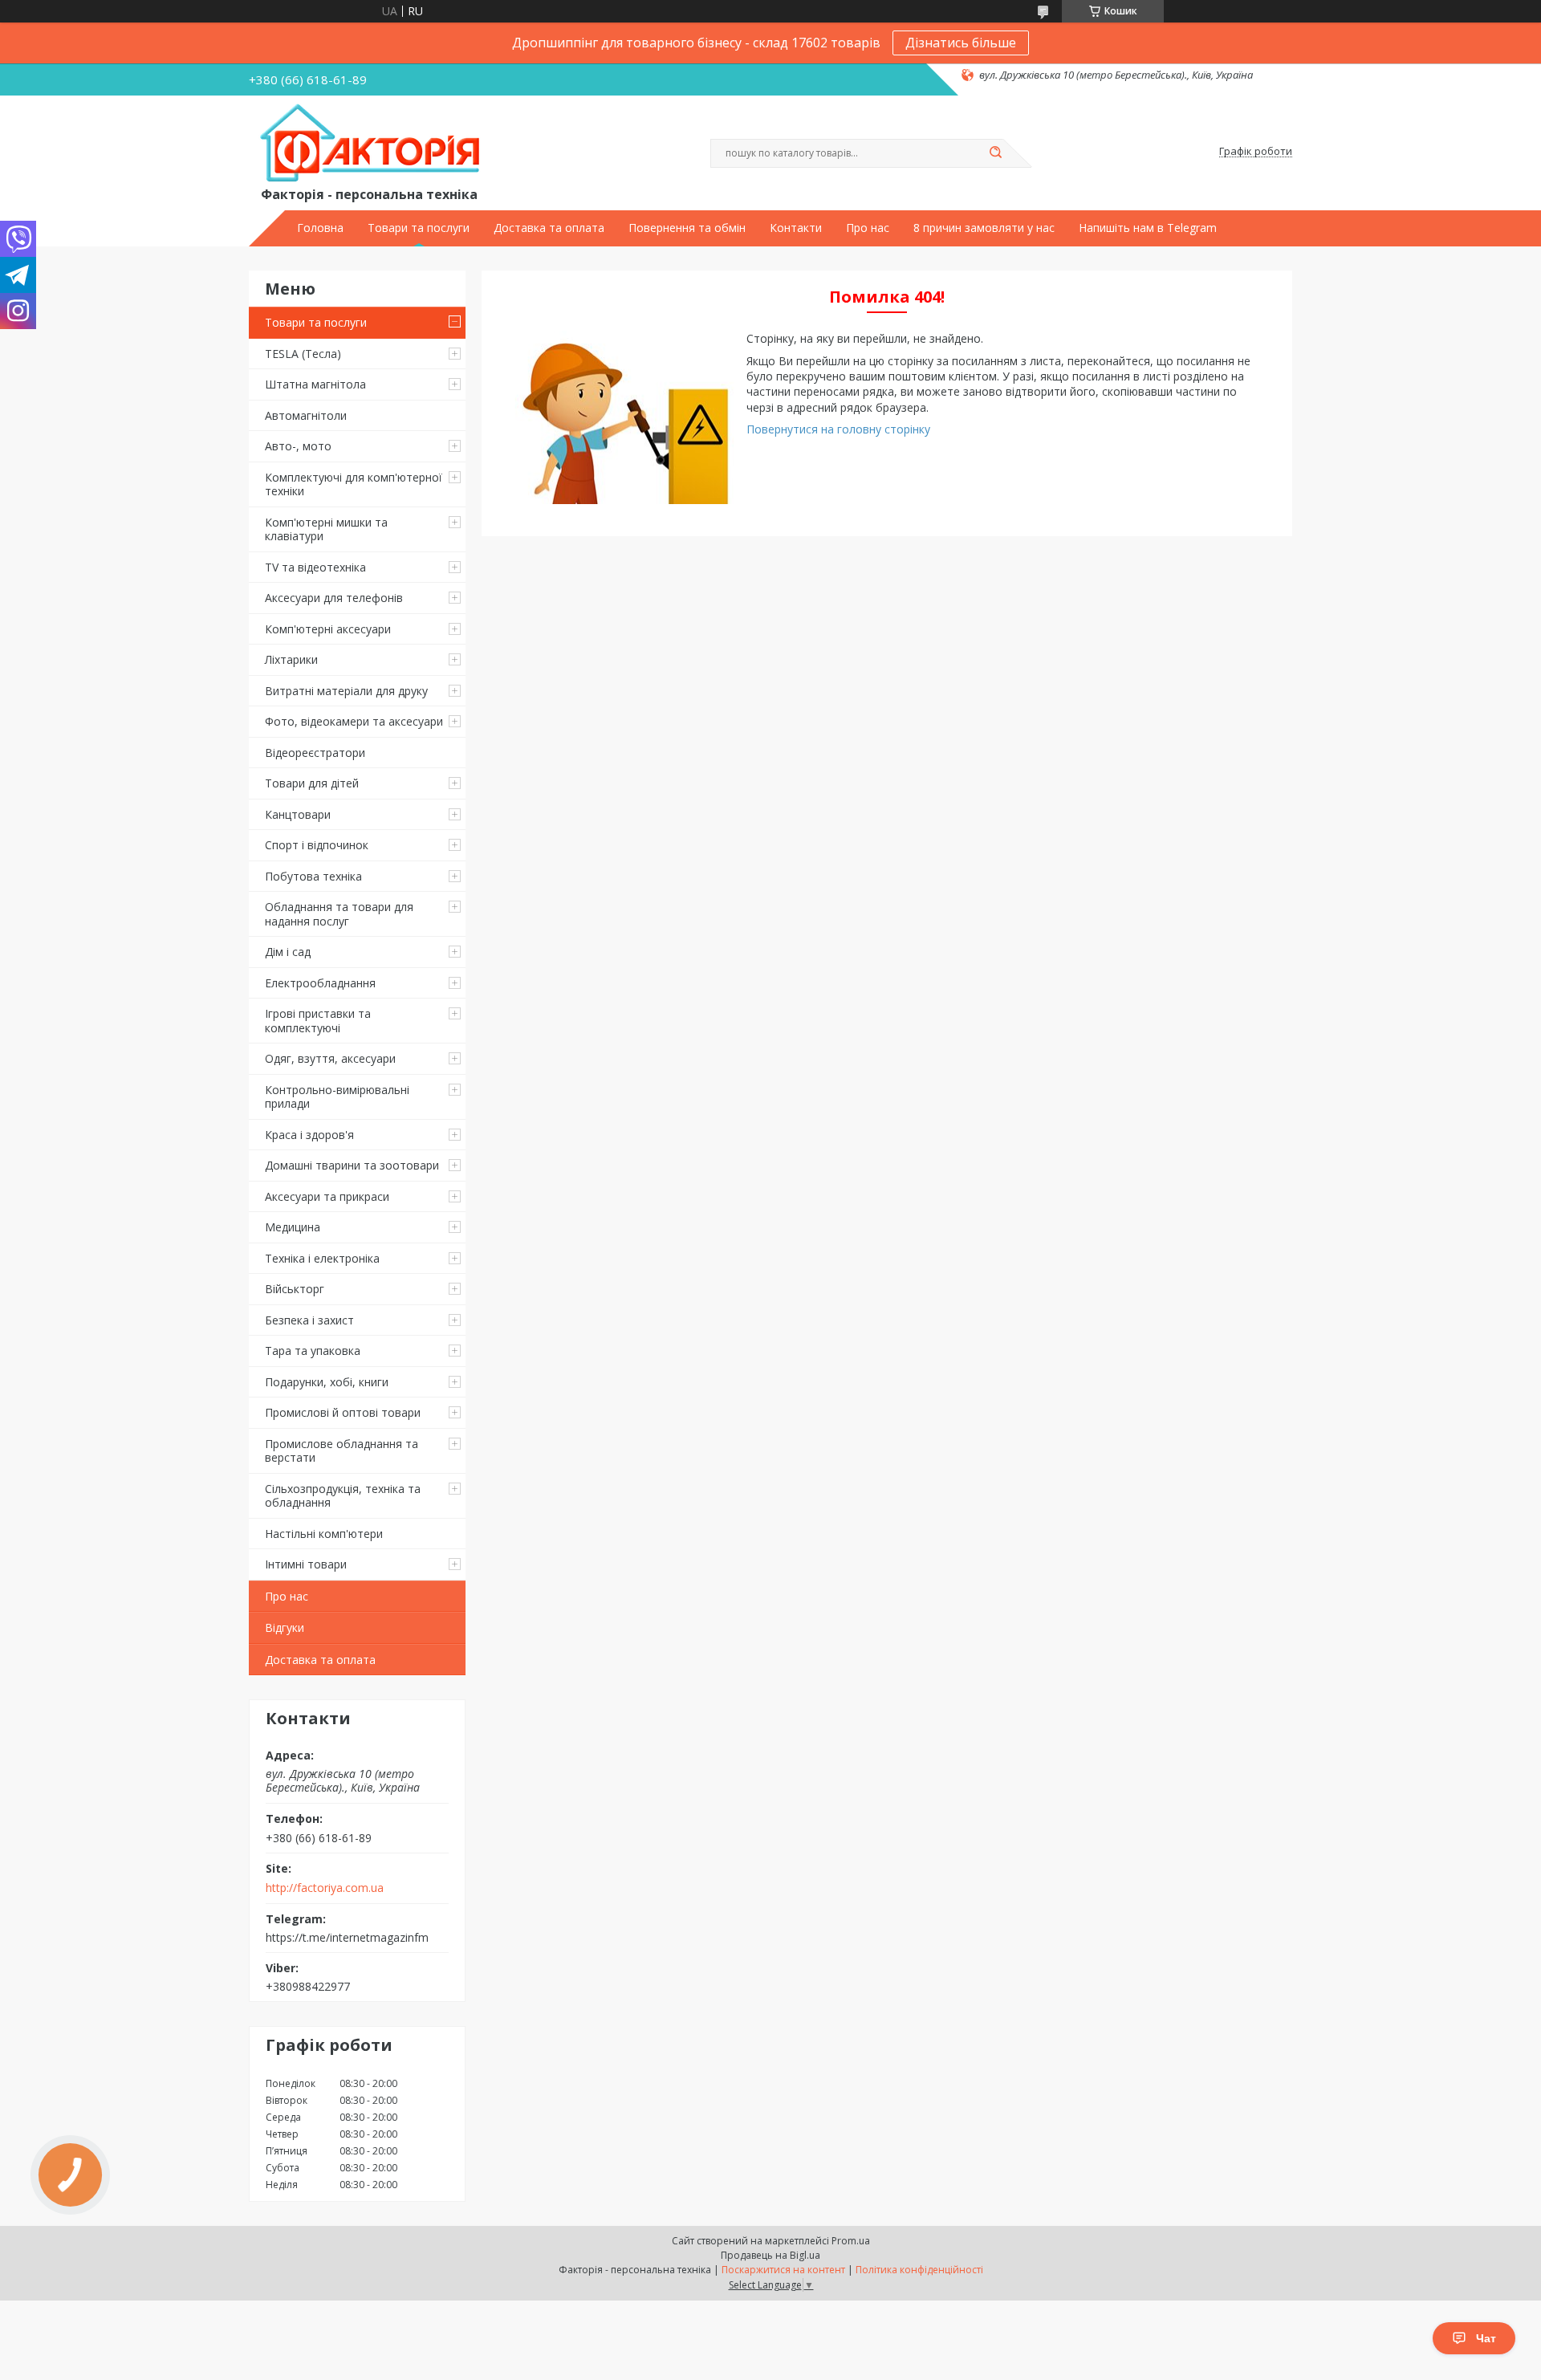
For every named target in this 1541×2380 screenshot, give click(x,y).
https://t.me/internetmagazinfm (347, 1937)
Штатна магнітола (315, 384)
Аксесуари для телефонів (334, 598)
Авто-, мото (298, 446)
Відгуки (285, 1627)
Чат (1486, 2338)
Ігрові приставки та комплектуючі (318, 1021)
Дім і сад (288, 952)
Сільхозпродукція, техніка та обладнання (343, 1496)
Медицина (293, 1227)
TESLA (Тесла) (303, 354)
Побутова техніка (313, 876)
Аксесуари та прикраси (327, 1196)
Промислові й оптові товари (343, 1412)
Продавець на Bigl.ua (770, 2255)
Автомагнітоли (306, 415)
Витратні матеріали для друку (346, 691)
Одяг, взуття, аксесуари (330, 1058)
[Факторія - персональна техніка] (373, 144)
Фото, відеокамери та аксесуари (354, 721)
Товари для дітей (312, 783)
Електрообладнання (320, 983)
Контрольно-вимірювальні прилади (337, 1097)
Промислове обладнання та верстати (342, 1451)
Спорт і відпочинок (317, 845)
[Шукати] (995, 153)
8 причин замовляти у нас (984, 228)
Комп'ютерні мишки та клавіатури (326, 529)
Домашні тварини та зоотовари (352, 1165)
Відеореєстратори (315, 753)
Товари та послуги (419, 228)
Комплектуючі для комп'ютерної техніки (354, 484)
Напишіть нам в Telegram (1148, 228)
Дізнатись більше (961, 43)
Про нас (868, 228)
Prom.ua (851, 2241)
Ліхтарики (291, 659)
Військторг (295, 1289)
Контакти (796, 228)
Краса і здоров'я (309, 1135)
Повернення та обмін (687, 228)
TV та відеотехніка (315, 567)
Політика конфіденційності (919, 2270)
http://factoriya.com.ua (325, 1888)
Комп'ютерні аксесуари (328, 629)
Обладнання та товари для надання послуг (339, 914)
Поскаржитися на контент (783, 2270)
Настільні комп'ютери (324, 1534)
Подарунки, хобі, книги (327, 1382)
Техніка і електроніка (322, 1258)
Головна (320, 228)
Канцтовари (298, 814)
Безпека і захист (309, 1320)
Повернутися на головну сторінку (838, 429)
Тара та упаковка (313, 1351)
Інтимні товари (306, 1564)
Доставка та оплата (549, 228)
